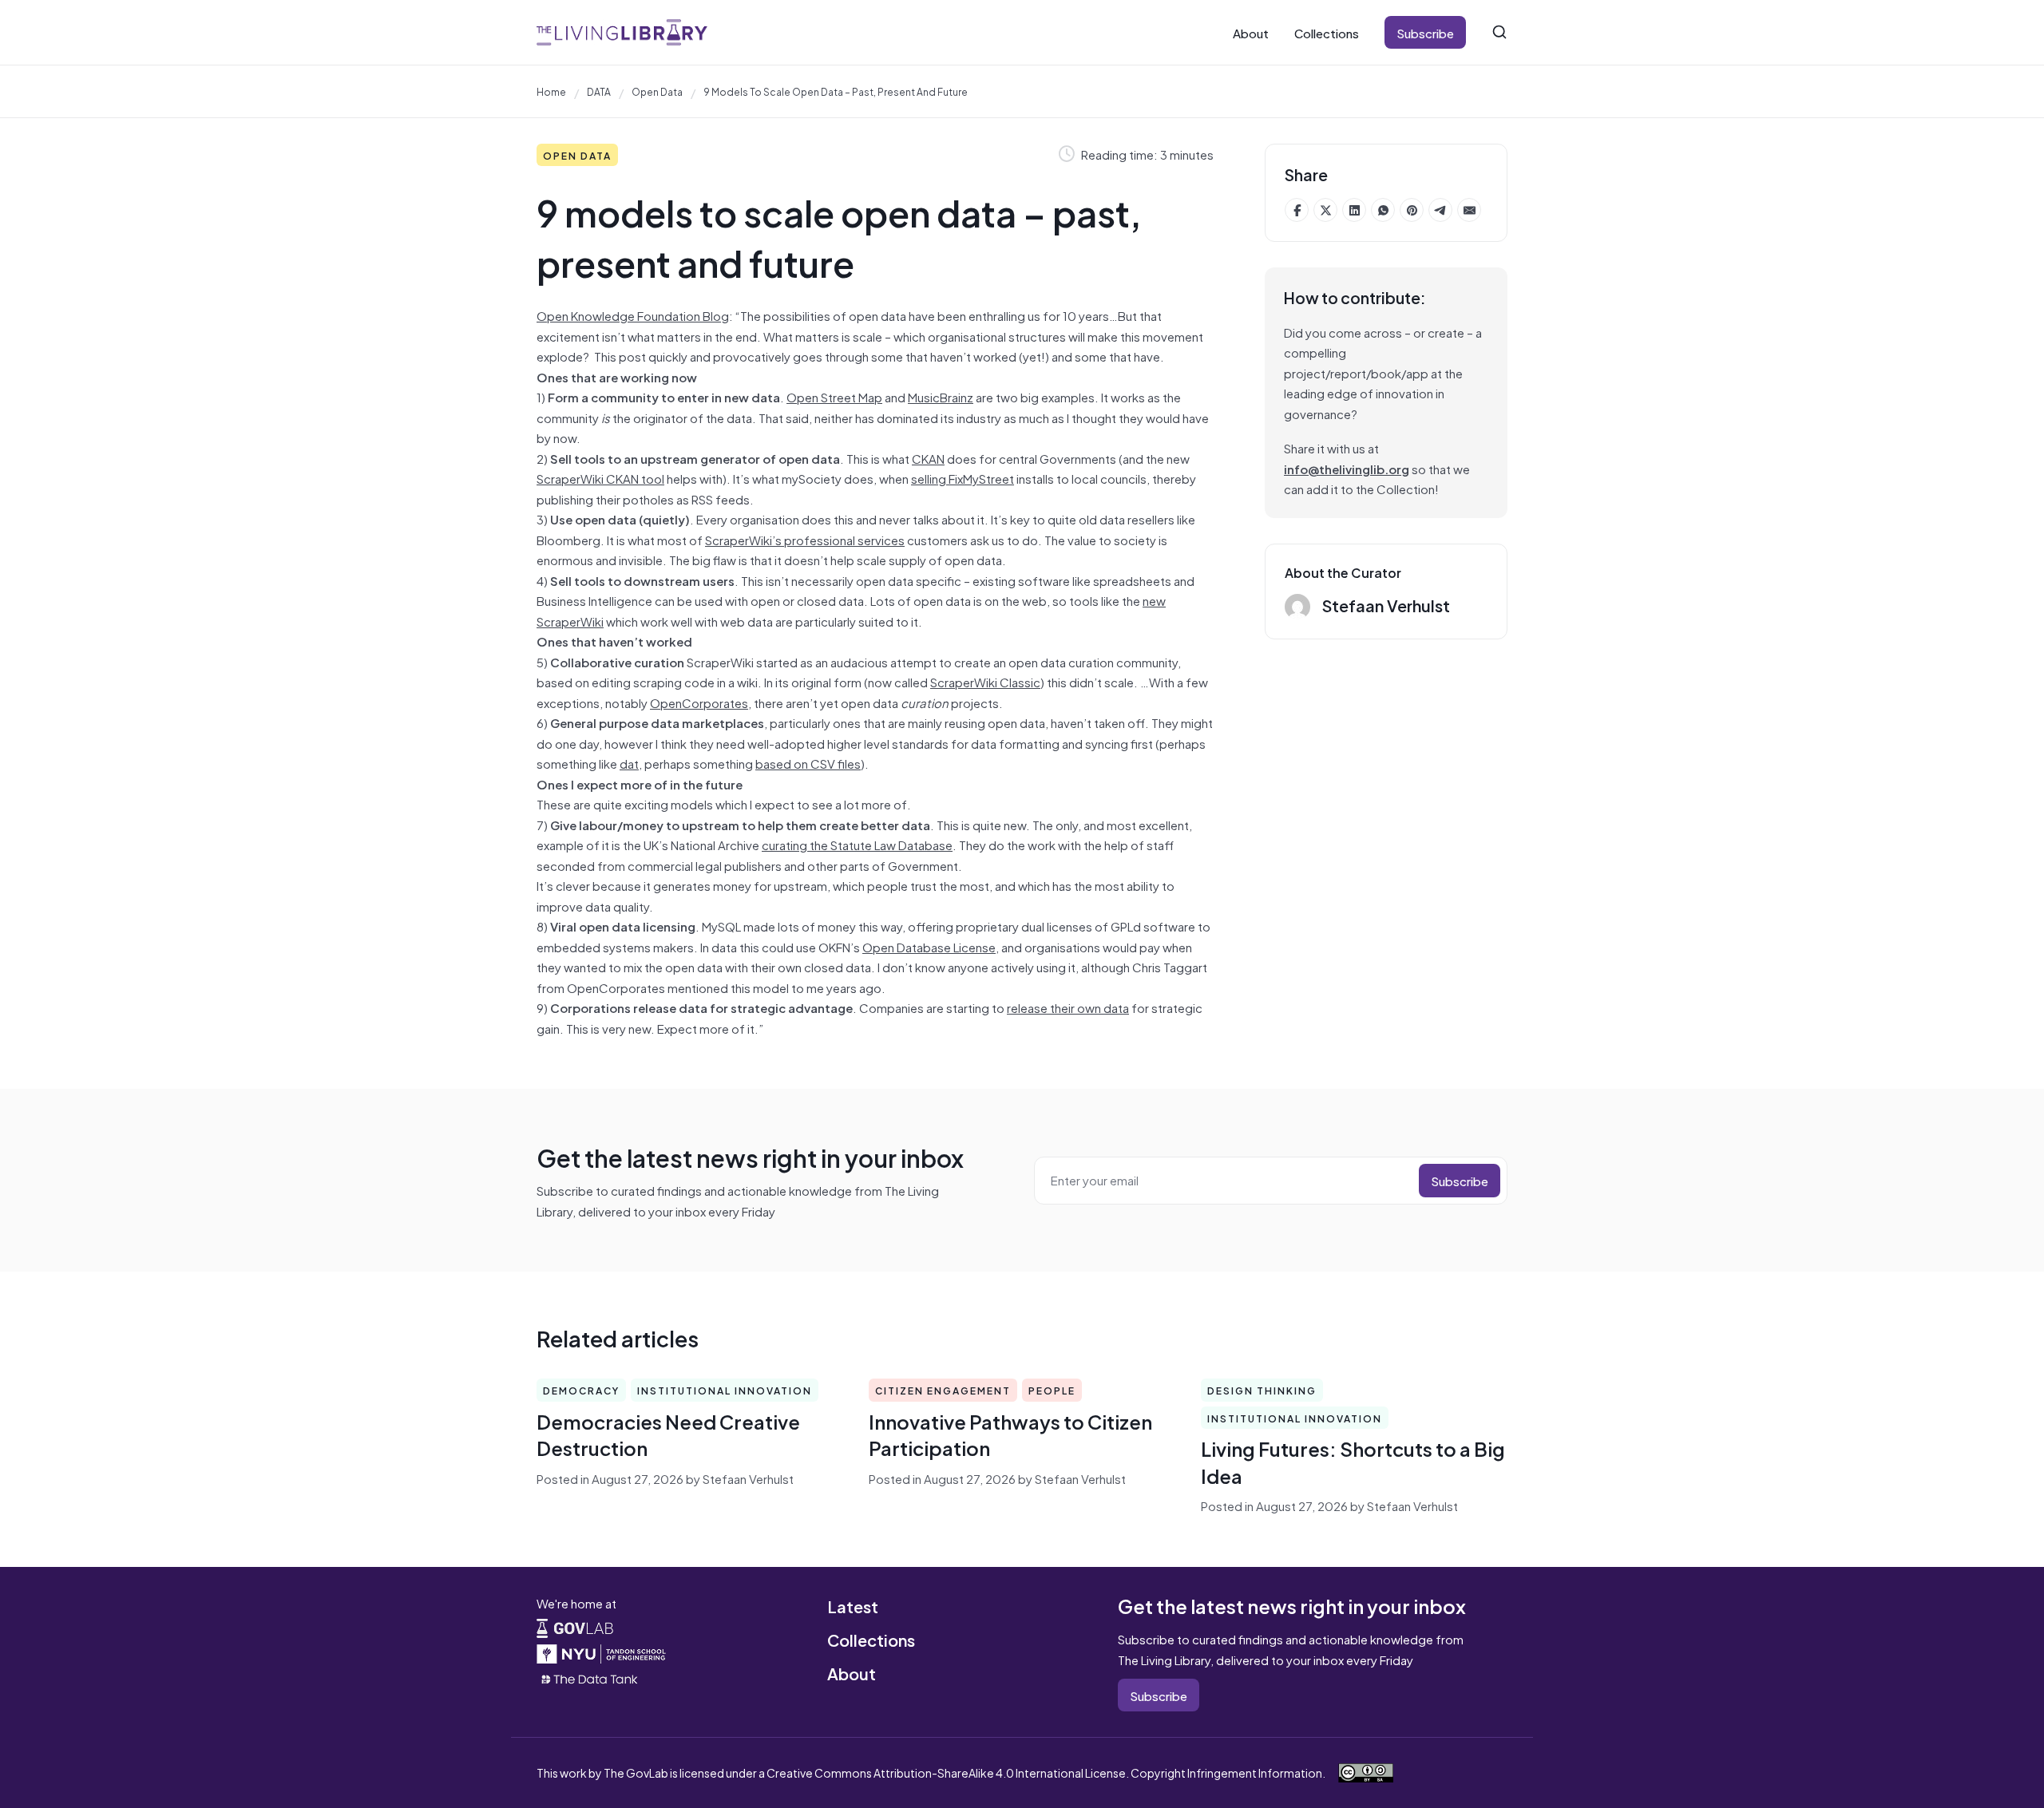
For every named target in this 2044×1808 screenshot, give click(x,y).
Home (551, 91)
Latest (853, 1606)
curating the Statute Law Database (857, 844)
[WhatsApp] (1383, 210)
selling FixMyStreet (963, 478)
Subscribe (1425, 32)
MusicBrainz (941, 396)
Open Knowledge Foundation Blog (633, 315)
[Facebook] (1297, 210)
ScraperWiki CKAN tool (600, 478)
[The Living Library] (622, 32)
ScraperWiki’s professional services (805, 539)
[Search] (1499, 32)
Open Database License (929, 946)
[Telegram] (1440, 210)
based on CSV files (808, 763)
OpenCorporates (699, 702)
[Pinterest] (1412, 210)
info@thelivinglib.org (1347, 468)
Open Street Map (834, 396)
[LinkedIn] (1354, 210)
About (1251, 32)
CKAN (928, 458)
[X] (1325, 210)
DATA (599, 91)
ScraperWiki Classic (985, 681)
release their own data (1068, 1007)
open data (657, 91)
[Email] (1469, 210)
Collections (1327, 32)
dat (629, 763)
